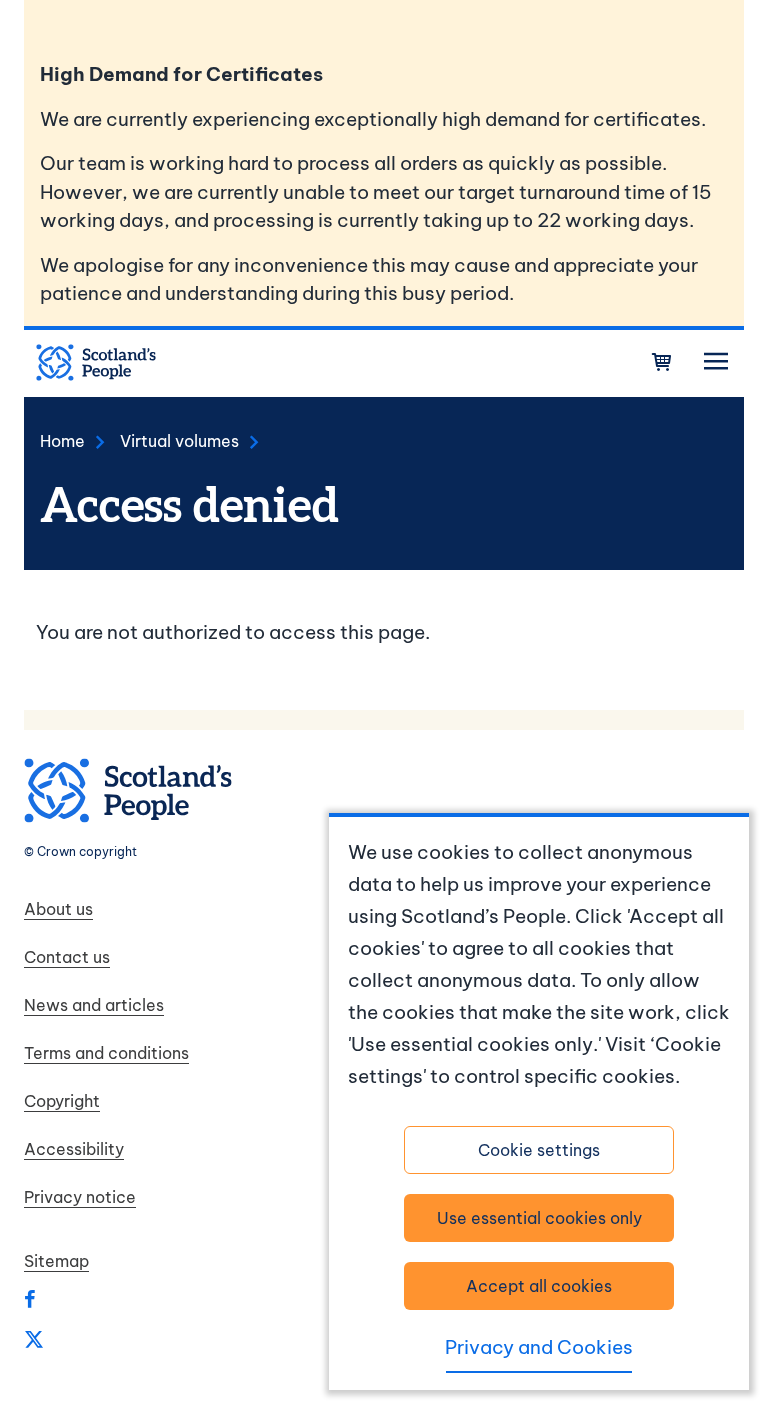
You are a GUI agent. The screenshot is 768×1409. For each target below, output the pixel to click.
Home (62, 441)
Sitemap (56, 1261)
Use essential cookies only (539, 1218)
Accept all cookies (539, 1286)
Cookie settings (539, 1150)
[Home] (96, 363)
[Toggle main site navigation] (716, 362)
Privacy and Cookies (539, 1347)
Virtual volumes (179, 441)
